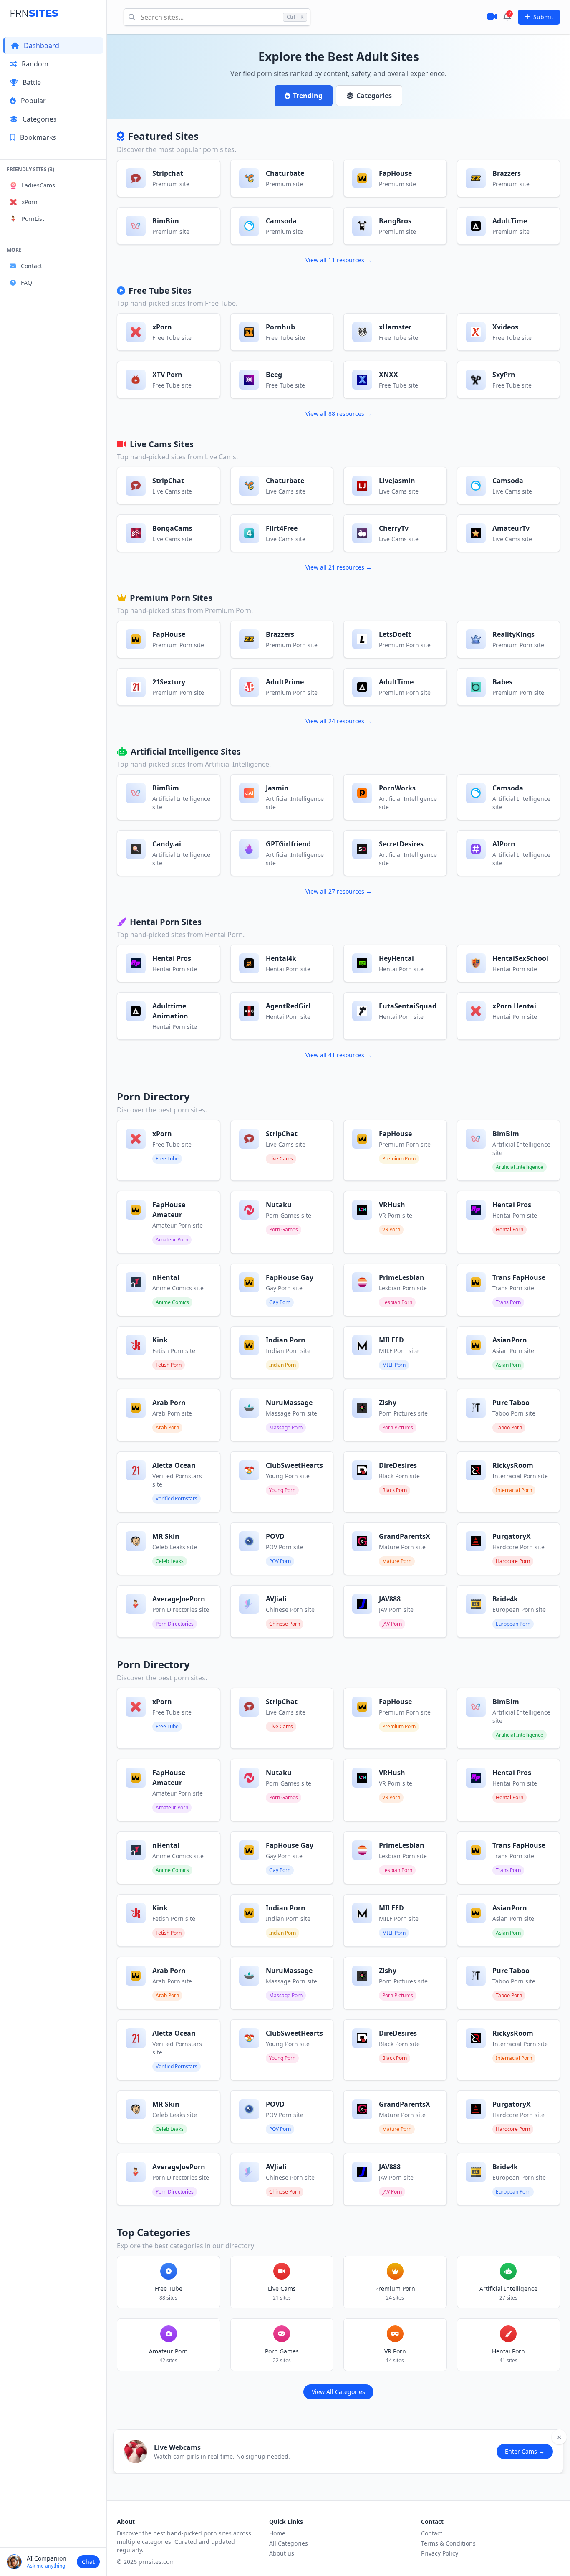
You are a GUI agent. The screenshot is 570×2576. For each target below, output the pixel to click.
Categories (40, 119)
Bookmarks (38, 137)
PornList (33, 219)
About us (282, 2553)
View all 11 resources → (339, 260)
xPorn (30, 202)
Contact (32, 266)
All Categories (289, 2543)
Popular (33, 101)
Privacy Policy (440, 2553)
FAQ (26, 282)
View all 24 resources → (339, 721)
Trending (308, 96)
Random (35, 64)
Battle (32, 82)
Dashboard (42, 46)
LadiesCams (38, 185)
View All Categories (338, 2392)
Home (277, 2533)
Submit (543, 17)
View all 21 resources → (339, 567)
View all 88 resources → (339, 414)
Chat (88, 2562)
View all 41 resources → (339, 1055)
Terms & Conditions (448, 2543)
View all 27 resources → (339, 891)
